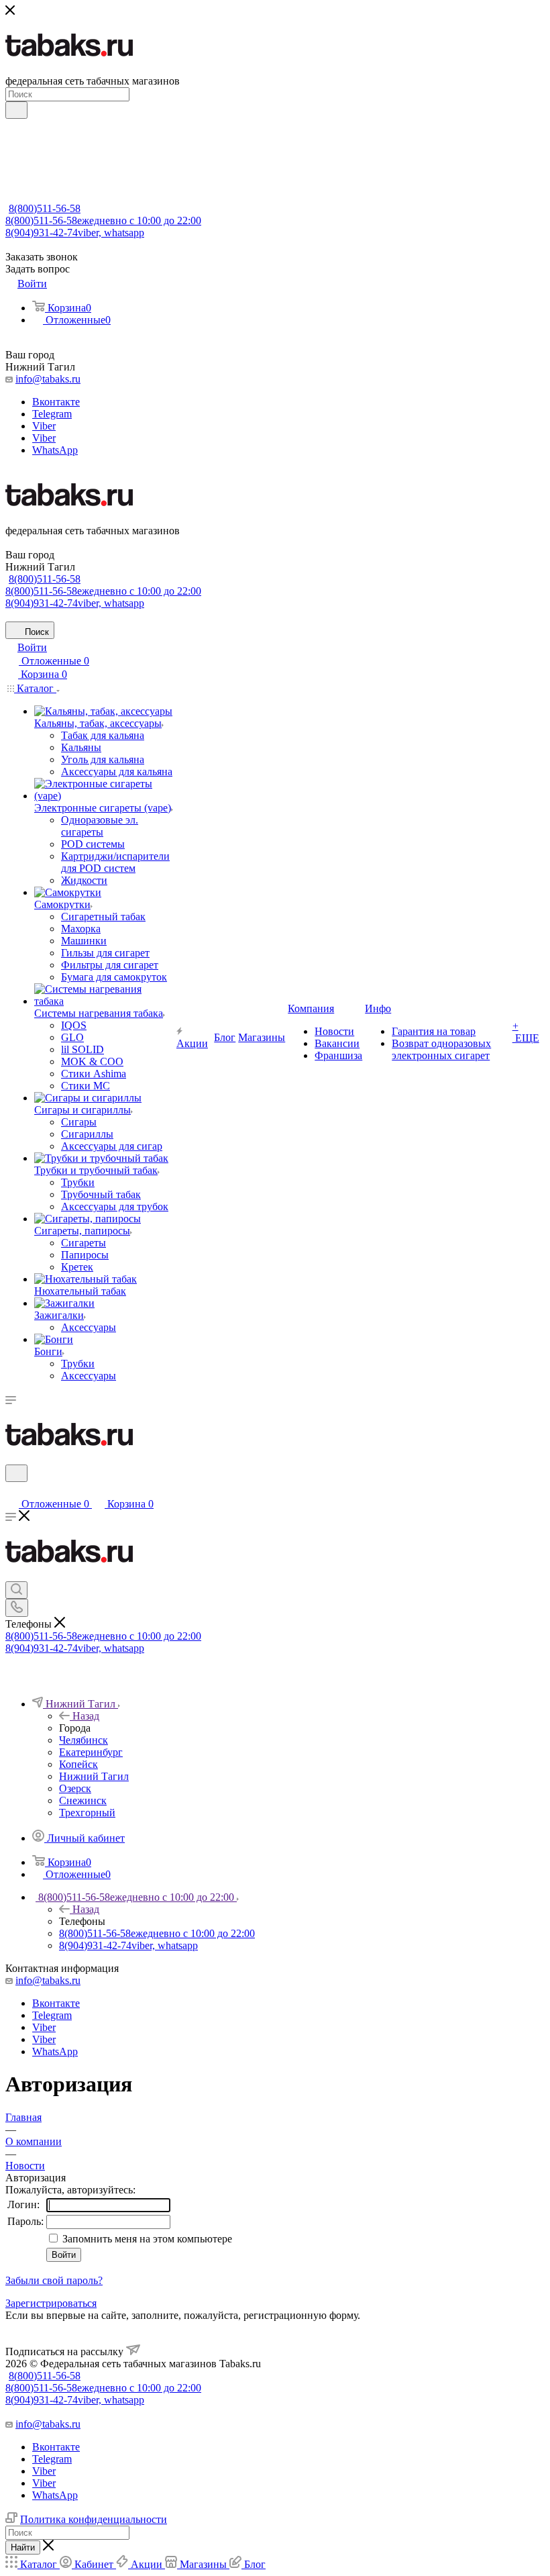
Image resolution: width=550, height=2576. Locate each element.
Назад (86, 1716)
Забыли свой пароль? (54, 2280)
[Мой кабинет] (11, 1490)
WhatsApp (55, 450)
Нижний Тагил (94, 1776)
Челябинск (84, 1740)
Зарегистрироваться (51, 2303)
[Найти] (16, 110)
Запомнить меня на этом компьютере (146, 2239)
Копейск (78, 1764)
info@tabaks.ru (48, 379)
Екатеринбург (91, 1752)
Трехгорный (87, 1813)
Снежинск (83, 1800)
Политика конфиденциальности (94, 2519)
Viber (44, 426)
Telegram (52, 414)
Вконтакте (56, 402)
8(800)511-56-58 (45, 208)
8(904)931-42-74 (75, 233)
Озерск (75, 1788)
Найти (23, 2547)
